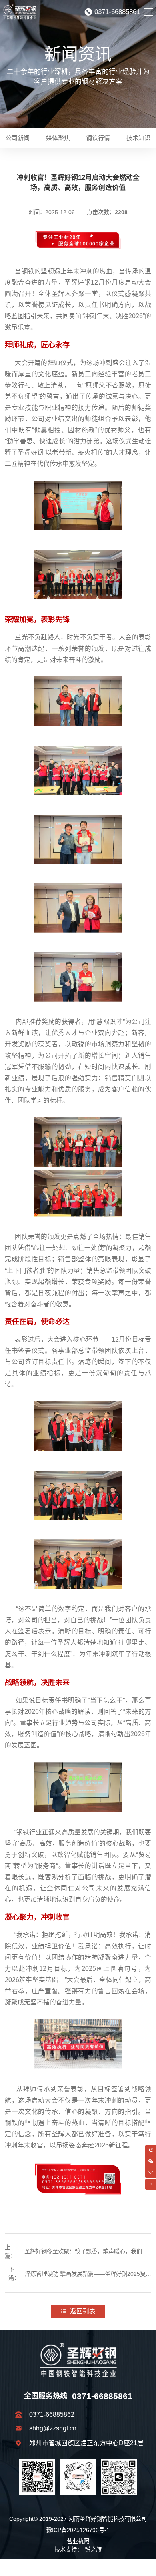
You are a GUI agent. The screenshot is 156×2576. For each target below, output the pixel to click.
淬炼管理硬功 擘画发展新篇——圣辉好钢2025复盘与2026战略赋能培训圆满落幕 (88, 2275)
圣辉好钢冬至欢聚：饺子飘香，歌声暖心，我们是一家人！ (86, 2252)
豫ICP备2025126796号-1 (78, 2530)
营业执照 (78, 2541)
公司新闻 (18, 138)
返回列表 (83, 2311)
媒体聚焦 (58, 138)
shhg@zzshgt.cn (53, 2428)
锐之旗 (93, 2550)
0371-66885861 (117, 12)
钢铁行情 (98, 138)
